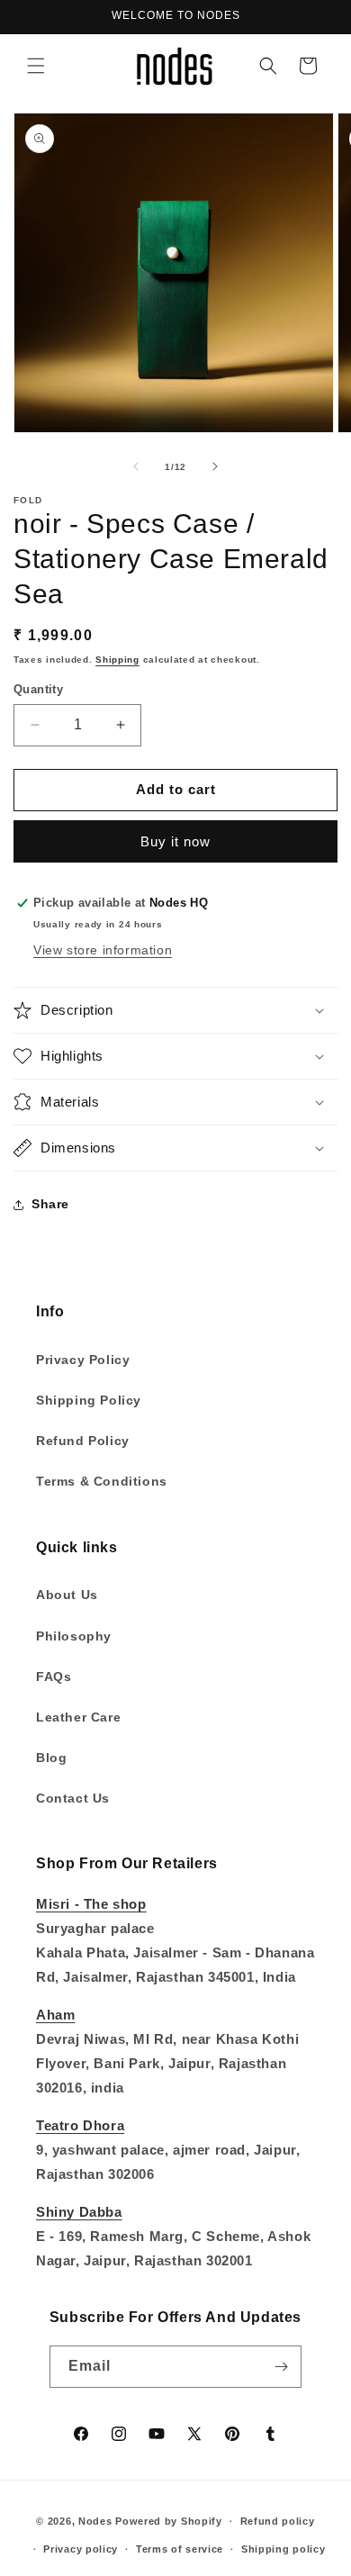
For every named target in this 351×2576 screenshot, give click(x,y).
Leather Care (78, 1717)
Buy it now (175, 841)
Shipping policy (283, 2549)
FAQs (54, 1677)
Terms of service (180, 2549)
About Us (67, 1595)
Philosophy (74, 1636)
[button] (36, 66)
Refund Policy (83, 1441)
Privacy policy (81, 2549)
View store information (103, 950)
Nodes (95, 2521)
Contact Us (73, 1798)
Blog (51, 1758)
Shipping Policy (89, 1400)
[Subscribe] (281, 2367)
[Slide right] (215, 466)
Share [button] (50, 1204)
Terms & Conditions (102, 1481)
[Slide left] (136, 466)
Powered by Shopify (169, 2521)
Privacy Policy (83, 1360)
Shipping (117, 660)
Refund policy (278, 2521)
